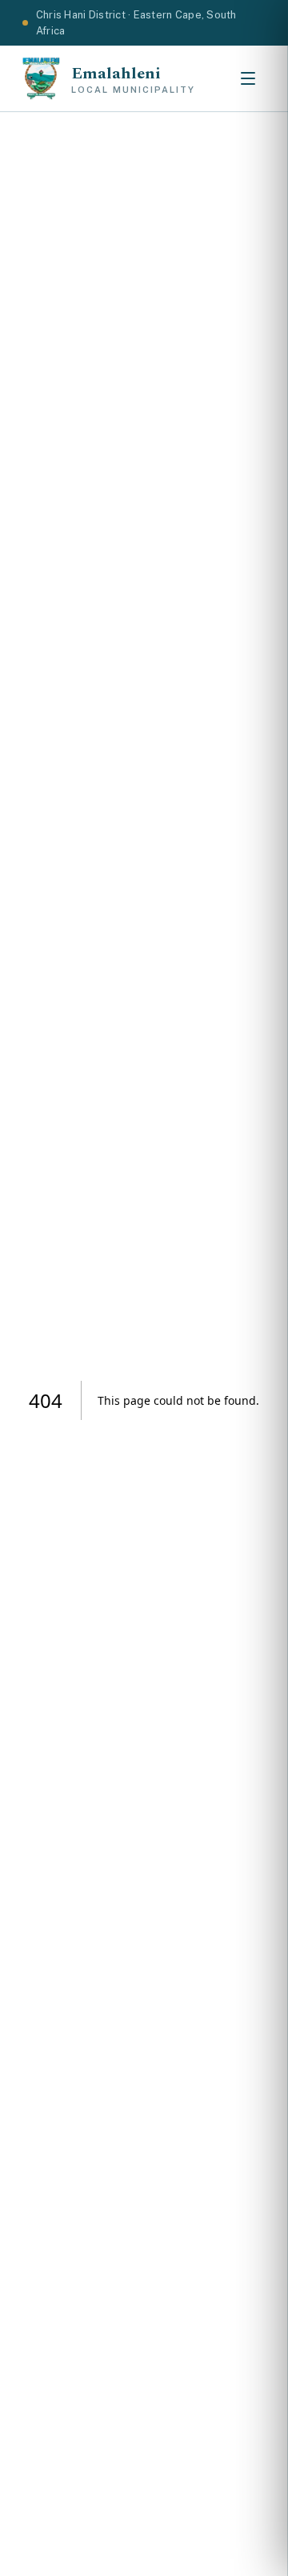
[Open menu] (248, 78)
